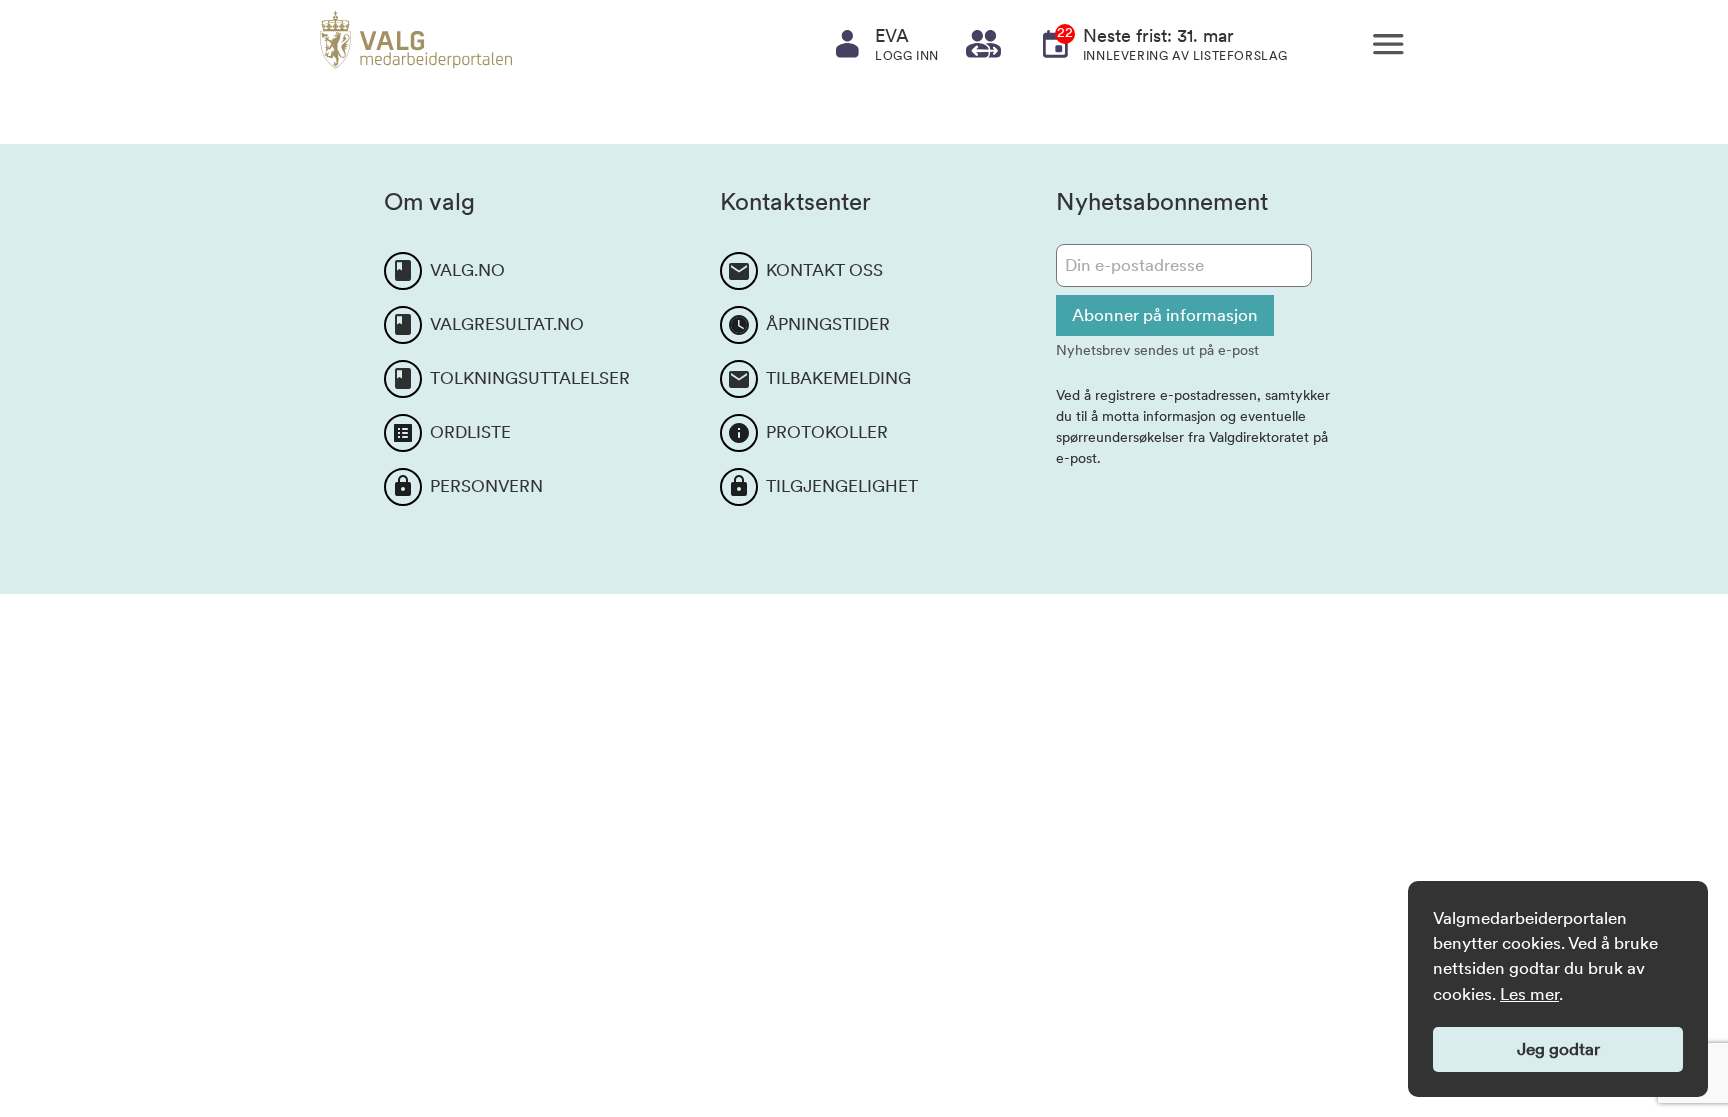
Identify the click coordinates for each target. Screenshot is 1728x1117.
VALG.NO (467, 270)
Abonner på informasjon (1165, 315)
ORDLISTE (470, 432)
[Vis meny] (1388, 44)
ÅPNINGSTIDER (828, 324)
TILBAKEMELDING (838, 378)
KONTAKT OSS (824, 270)
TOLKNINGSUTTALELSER (530, 378)
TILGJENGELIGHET (842, 486)
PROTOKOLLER (827, 432)
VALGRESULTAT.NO (507, 324)
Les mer (1529, 994)
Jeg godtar (1558, 1049)
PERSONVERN (486, 486)
